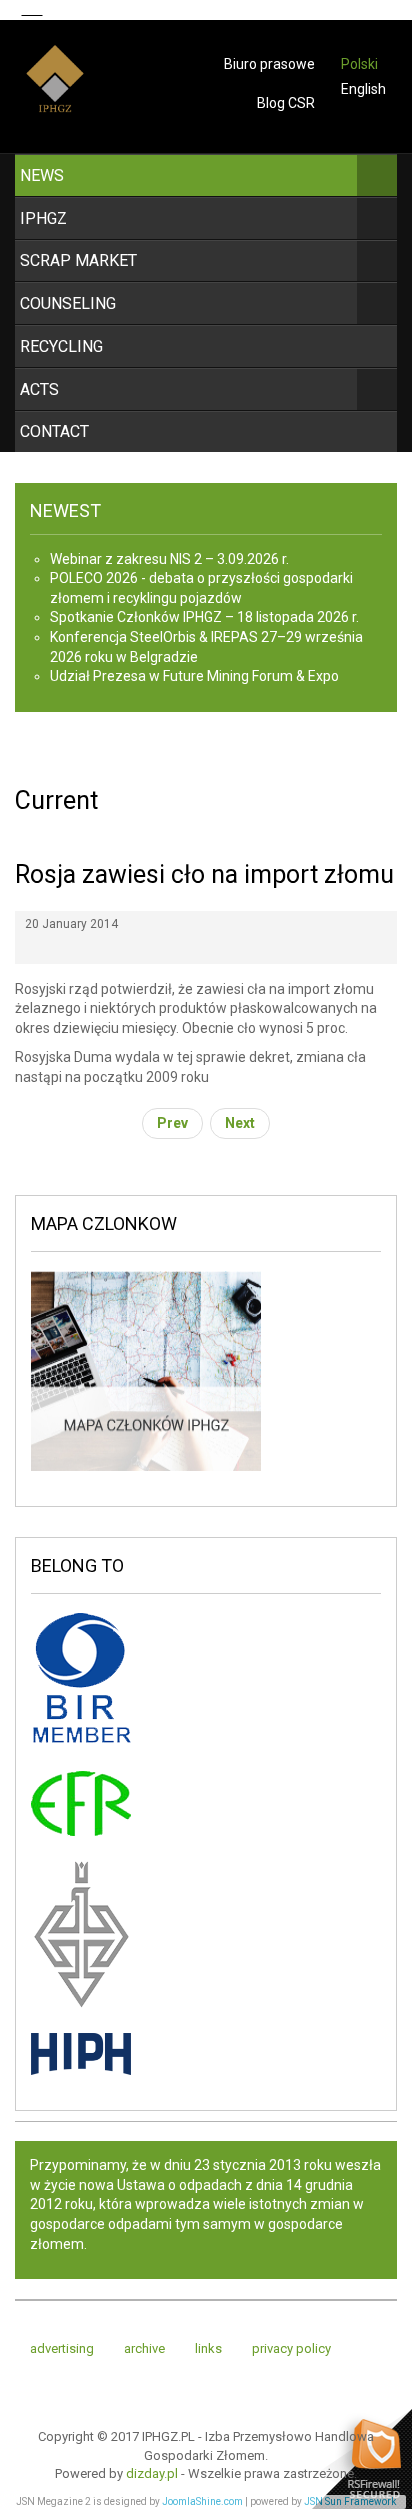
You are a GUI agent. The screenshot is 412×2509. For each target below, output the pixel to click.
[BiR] (81, 1681)
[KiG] (81, 1933)
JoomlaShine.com (202, 2501)
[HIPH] (81, 2053)
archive (144, 2348)
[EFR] (81, 1802)
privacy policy (291, 2348)
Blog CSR (286, 103)
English (363, 89)
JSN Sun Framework (350, 2501)
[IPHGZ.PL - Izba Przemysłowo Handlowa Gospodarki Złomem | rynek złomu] (55, 92)
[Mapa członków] (146, 1370)
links (208, 2348)
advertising (62, 2348)
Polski (359, 64)
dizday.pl (152, 2473)
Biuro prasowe (269, 64)
